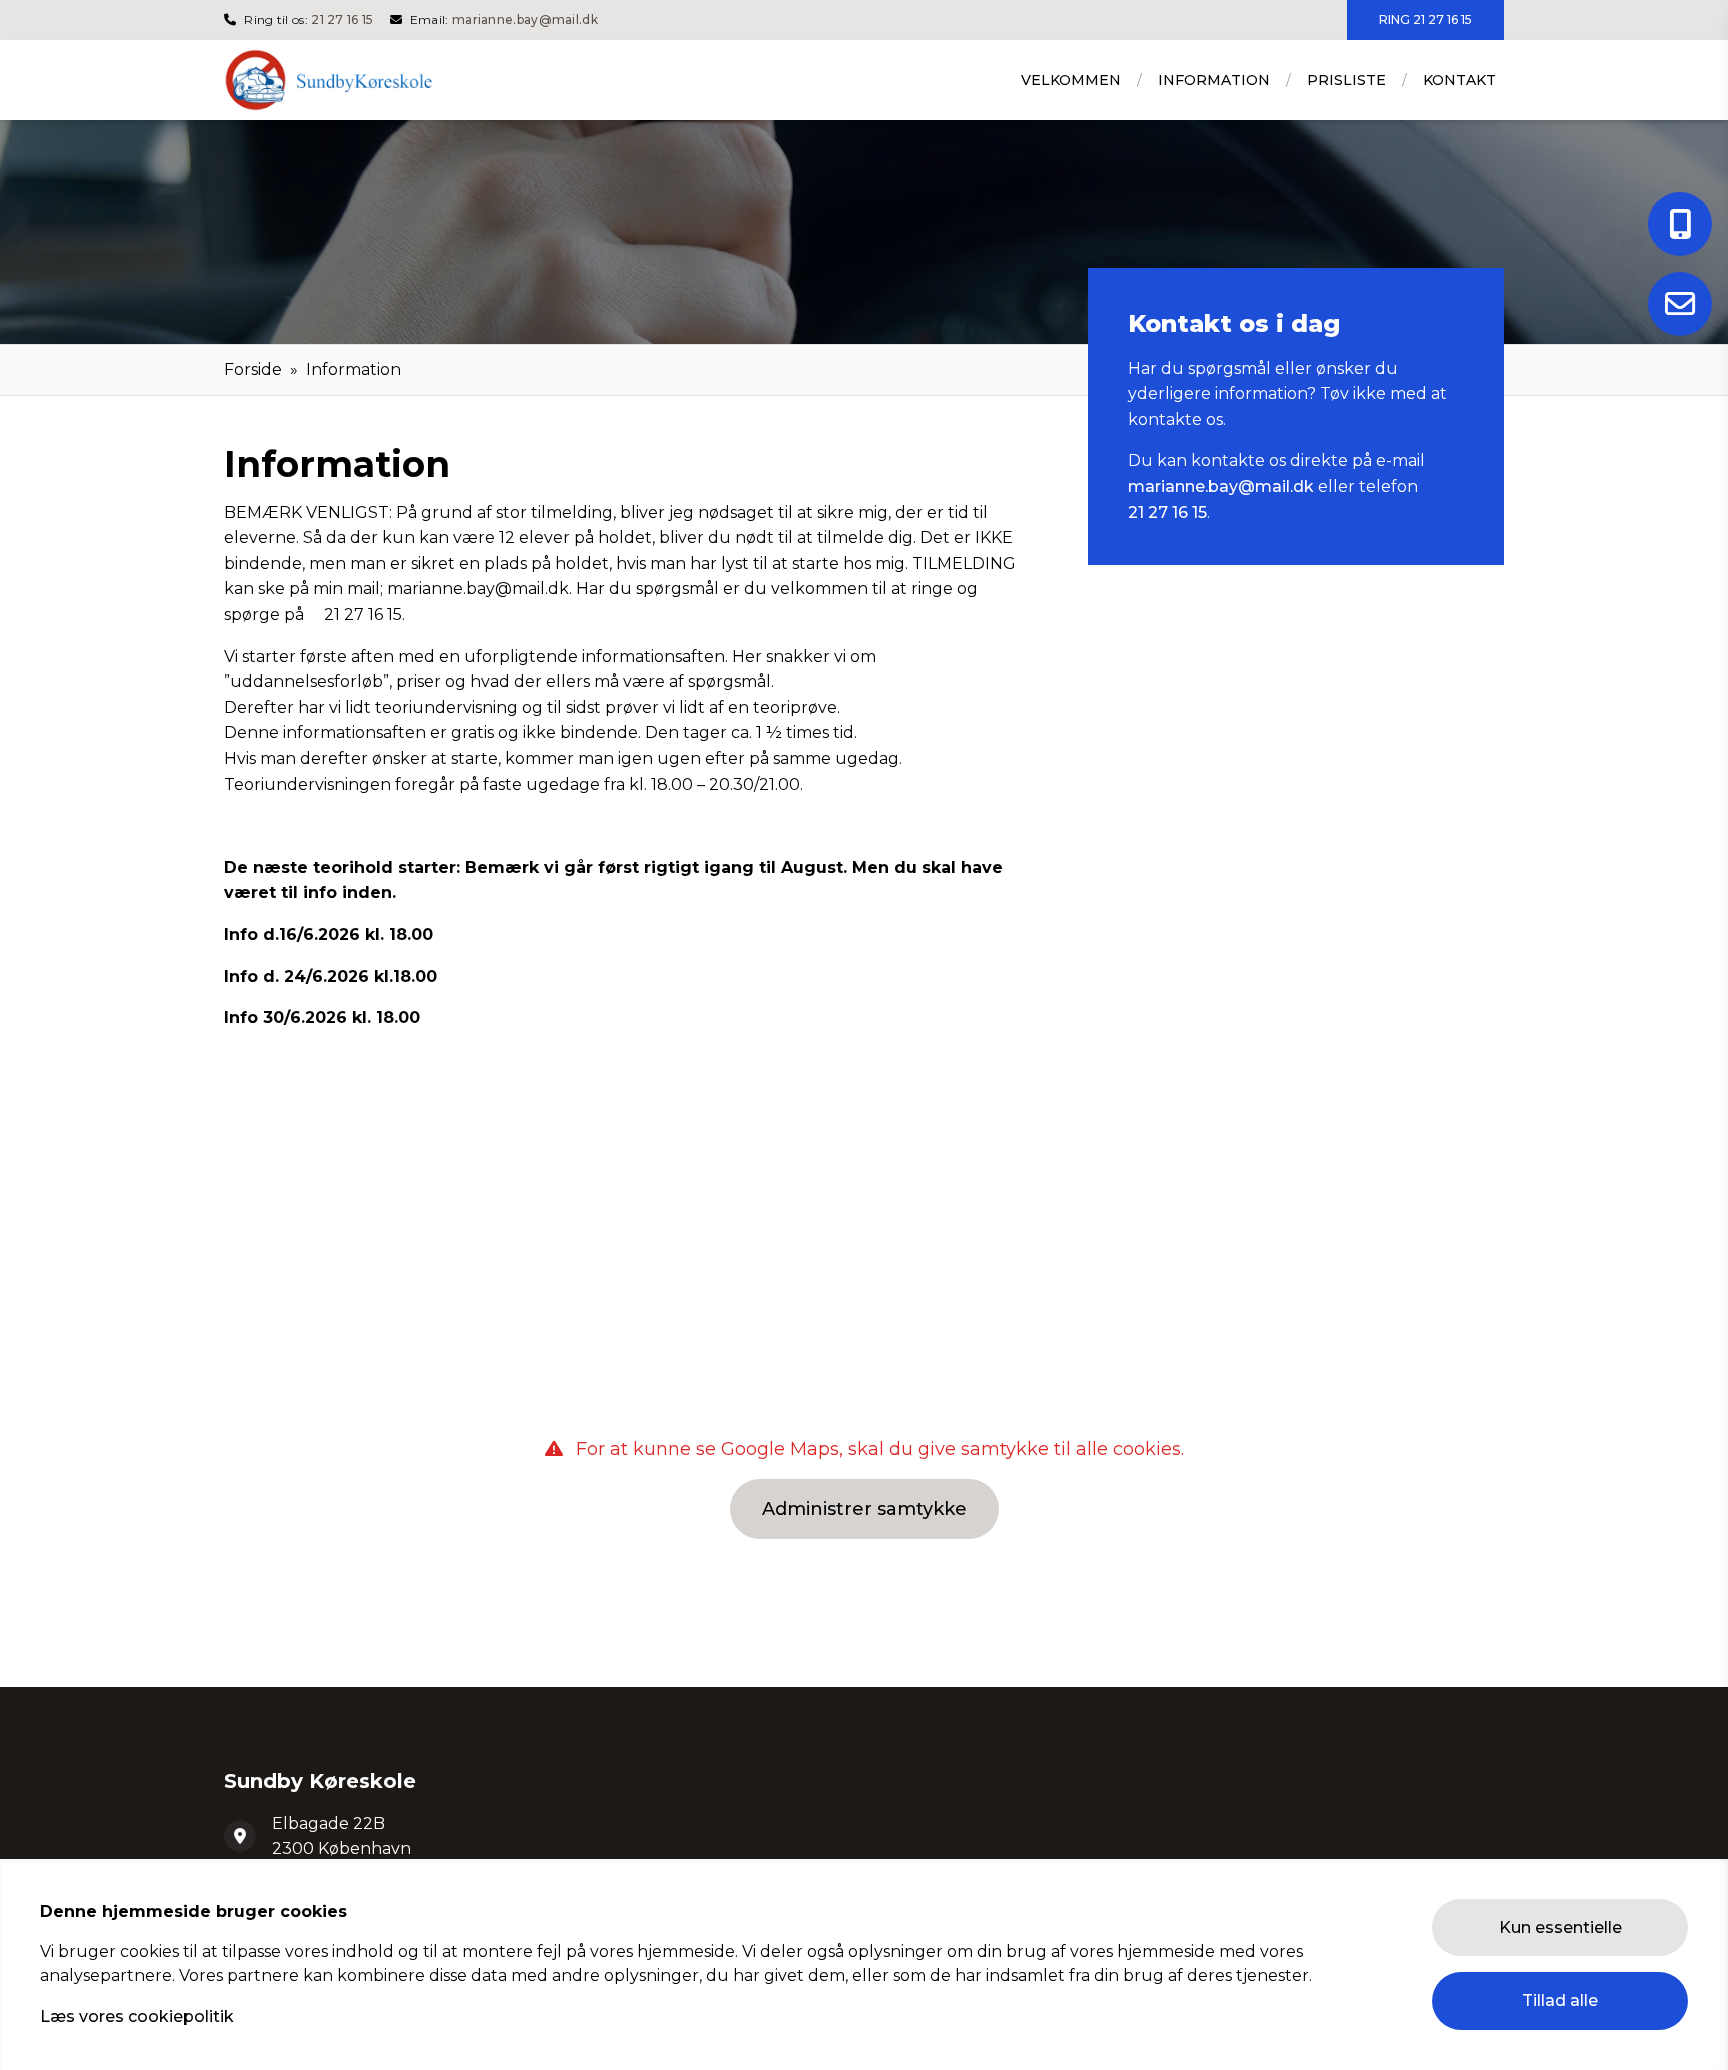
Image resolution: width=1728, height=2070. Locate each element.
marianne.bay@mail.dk (525, 19)
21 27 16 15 (342, 19)
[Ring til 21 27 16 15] (1680, 224)
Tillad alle (1560, 2000)
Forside (253, 369)
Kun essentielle (1560, 1927)
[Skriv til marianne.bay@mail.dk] (1680, 304)
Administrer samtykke (864, 1509)
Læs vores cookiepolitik (137, 2016)
